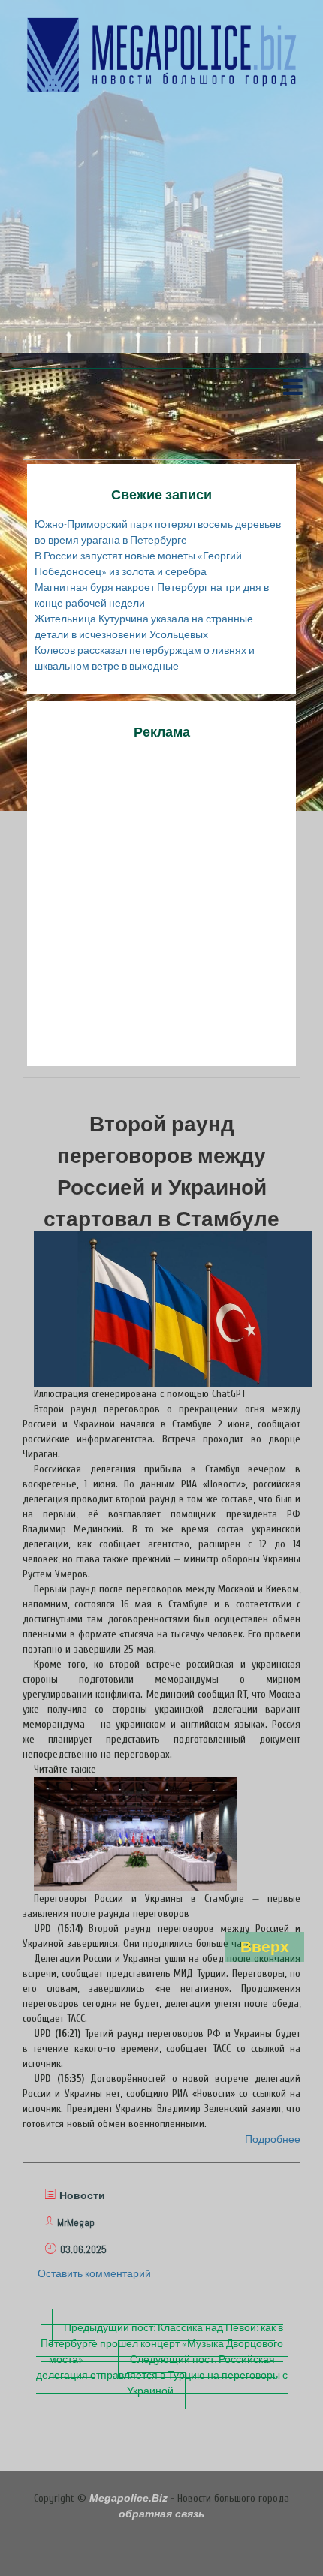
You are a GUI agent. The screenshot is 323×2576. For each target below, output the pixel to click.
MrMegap (76, 2222)
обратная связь (161, 2514)
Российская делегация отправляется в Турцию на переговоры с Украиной (162, 2375)
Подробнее (273, 2139)
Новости (82, 2195)
